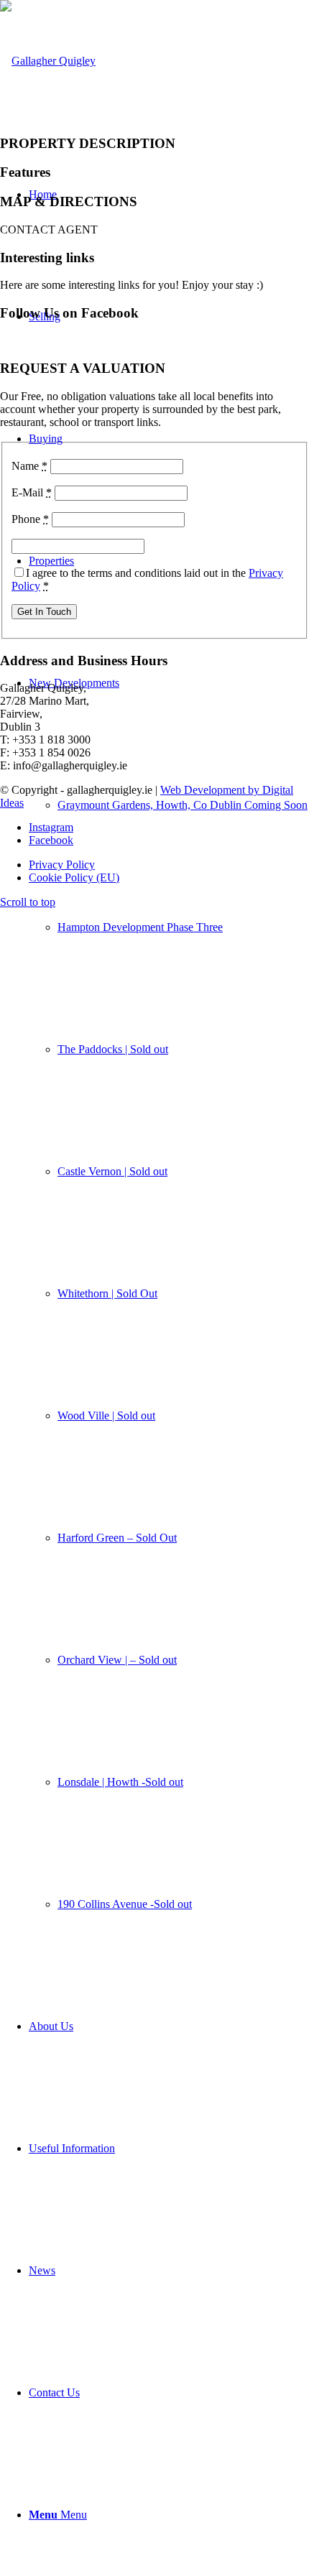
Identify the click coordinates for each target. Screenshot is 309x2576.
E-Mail (32, 492)
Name (29, 466)
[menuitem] (169, 1294)
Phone (30, 519)
